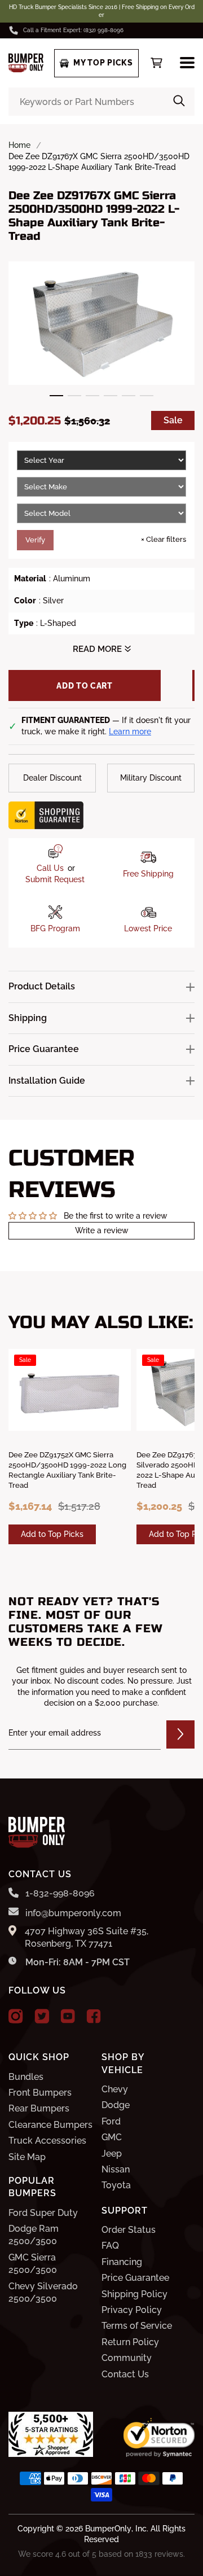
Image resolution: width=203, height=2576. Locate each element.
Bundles (26, 2077)
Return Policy (130, 2342)
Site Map (27, 2157)
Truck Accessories (47, 2141)
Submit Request (55, 879)
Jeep (112, 2154)
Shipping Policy (134, 2294)
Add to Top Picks (52, 1534)
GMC (112, 2137)
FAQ (110, 2246)
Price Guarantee (135, 2278)
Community (127, 2358)
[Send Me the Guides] (180, 1734)
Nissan (116, 2169)
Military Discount (151, 778)
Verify (35, 540)
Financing (122, 2262)
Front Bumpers (40, 2093)
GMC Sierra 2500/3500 (33, 2264)
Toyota (116, 2185)
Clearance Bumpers (50, 2125)
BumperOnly (108, 2529)
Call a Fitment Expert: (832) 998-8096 (73, 30)
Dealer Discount (52, 778)
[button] (56, 396)
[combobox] (101, 102)
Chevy (115, 2089)
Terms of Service (137, 2326)
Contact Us (125, 2374)
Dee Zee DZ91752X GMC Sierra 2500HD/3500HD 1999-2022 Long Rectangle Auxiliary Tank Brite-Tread (67, 1470)
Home (19, 145)
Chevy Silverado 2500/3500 (43, 2292)
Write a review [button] (102, 1230)
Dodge (116, 2105)
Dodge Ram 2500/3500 (34, 2235)
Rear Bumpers (39, 2108)
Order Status (129, 2230)
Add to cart (85, 686)
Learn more (130, 731)
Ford (111, 2121)
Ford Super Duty (43, 2213)
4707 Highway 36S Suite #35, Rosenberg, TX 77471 (87, 1937)
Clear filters (164, 539)
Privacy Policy (132, 2310)
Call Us (50, 868)
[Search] (179, 102)
